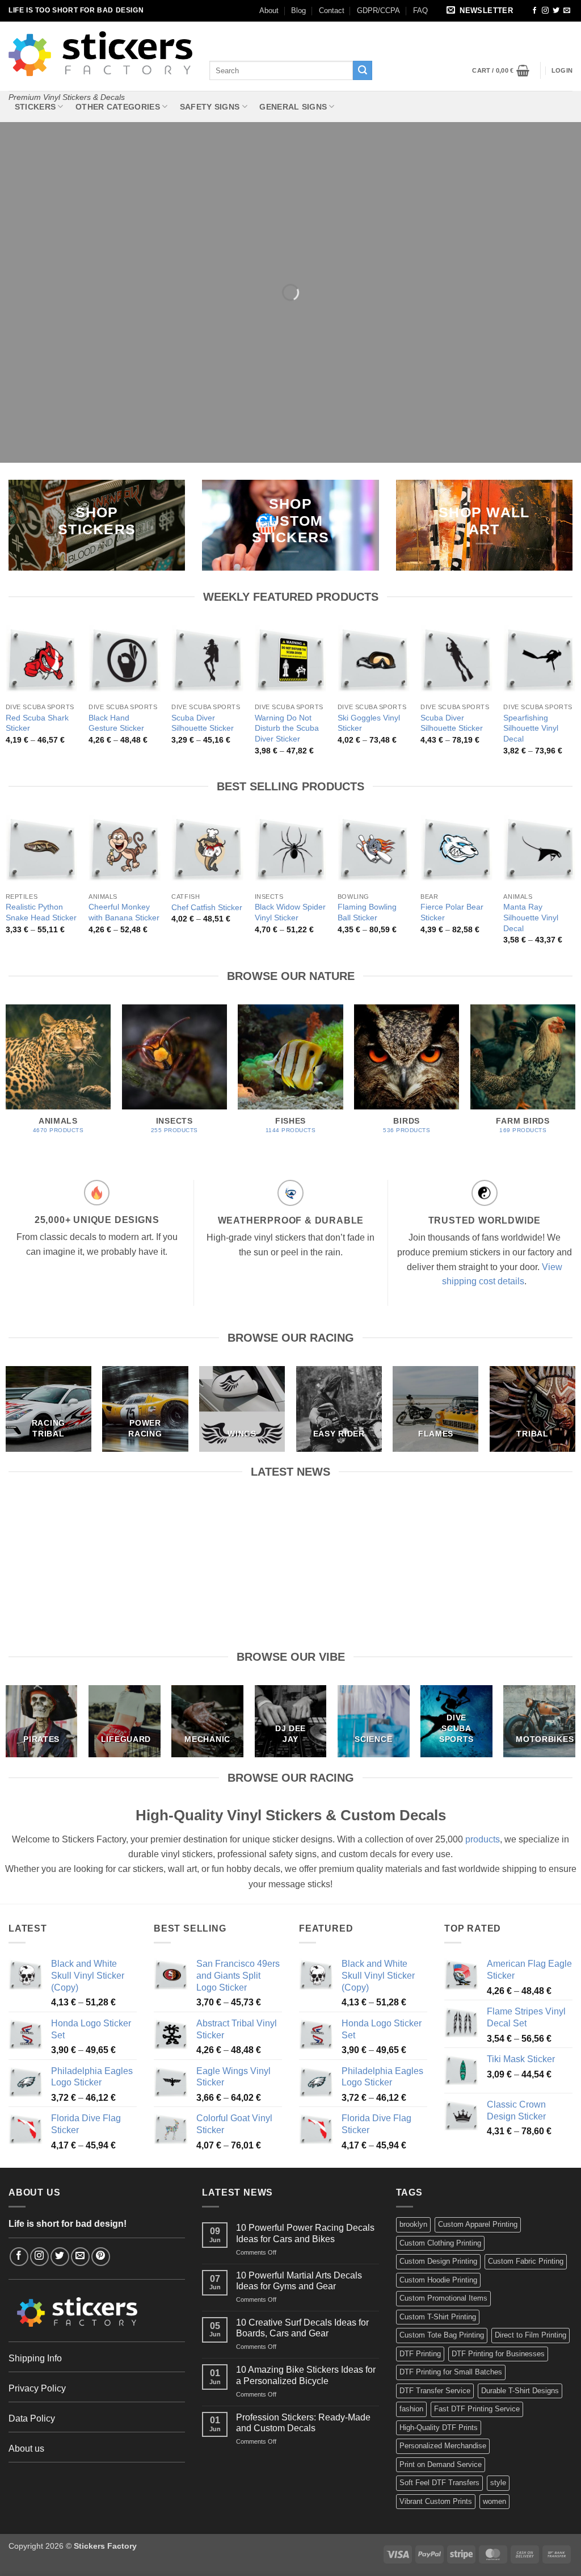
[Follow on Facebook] (534, 11)
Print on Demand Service (441, 2464)
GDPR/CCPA (378, 11)
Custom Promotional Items (443, 2298)
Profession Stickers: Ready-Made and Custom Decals (303, 2423)
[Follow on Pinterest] (101, 2257)
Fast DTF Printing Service (477, 2409)
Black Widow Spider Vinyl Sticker (290, 912)
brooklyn (413, 2224)
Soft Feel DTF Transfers (439, 2483)
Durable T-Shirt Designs (520, 2391)
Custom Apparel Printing (478, 2224)
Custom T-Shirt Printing (438, 2317)
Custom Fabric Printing (526, 2261)
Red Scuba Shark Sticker (37, 723)
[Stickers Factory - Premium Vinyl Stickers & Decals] (100, 54)
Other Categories (118, 107)
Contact (332, 11)
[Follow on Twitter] (556, 11)
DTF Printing (420, 2354)
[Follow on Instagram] (545, 11)
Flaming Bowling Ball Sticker (367, 912)
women (494, 2501)
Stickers (35, 107)
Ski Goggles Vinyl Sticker (369, 723)
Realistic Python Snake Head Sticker (41, 912)
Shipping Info (35, 2358)
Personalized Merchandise (443, 2446)
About (269, 11)
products (483, 1839)
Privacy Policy (37, 2388)
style (498, 2483)
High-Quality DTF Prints (439, 2428)
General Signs (293, 107)
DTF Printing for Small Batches (451, 2372)
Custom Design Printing (438, 2261)
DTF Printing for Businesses (498, 2354)
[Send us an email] (567, 11)
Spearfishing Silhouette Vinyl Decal (531, 728)
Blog (298, 11)
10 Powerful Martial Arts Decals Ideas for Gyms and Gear (218, 1526)
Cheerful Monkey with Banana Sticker (124, 912)
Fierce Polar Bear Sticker (452, 912)
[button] (482, 11)
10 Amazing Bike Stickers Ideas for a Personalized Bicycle (508, 1526)
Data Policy (32, 2418)
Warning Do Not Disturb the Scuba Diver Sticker (287, 728)
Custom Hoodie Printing (438, 2280)
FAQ (420, 11)
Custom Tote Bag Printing (442, 2335)
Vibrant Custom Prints (436, 2501)
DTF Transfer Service (435, 2391)
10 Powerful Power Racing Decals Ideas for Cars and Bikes (73, 1526)
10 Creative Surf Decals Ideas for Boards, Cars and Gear (363, 1526)
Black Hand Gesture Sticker (116, 723)
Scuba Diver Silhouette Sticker (203, 723)
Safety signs (210, 107)
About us (26, 2449)
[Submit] (363, 70)
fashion (411, 2409)
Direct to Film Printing (531, 2335)
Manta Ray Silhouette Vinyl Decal (531, 917)
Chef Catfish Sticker (207, 907)
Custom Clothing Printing (440, 2243)
